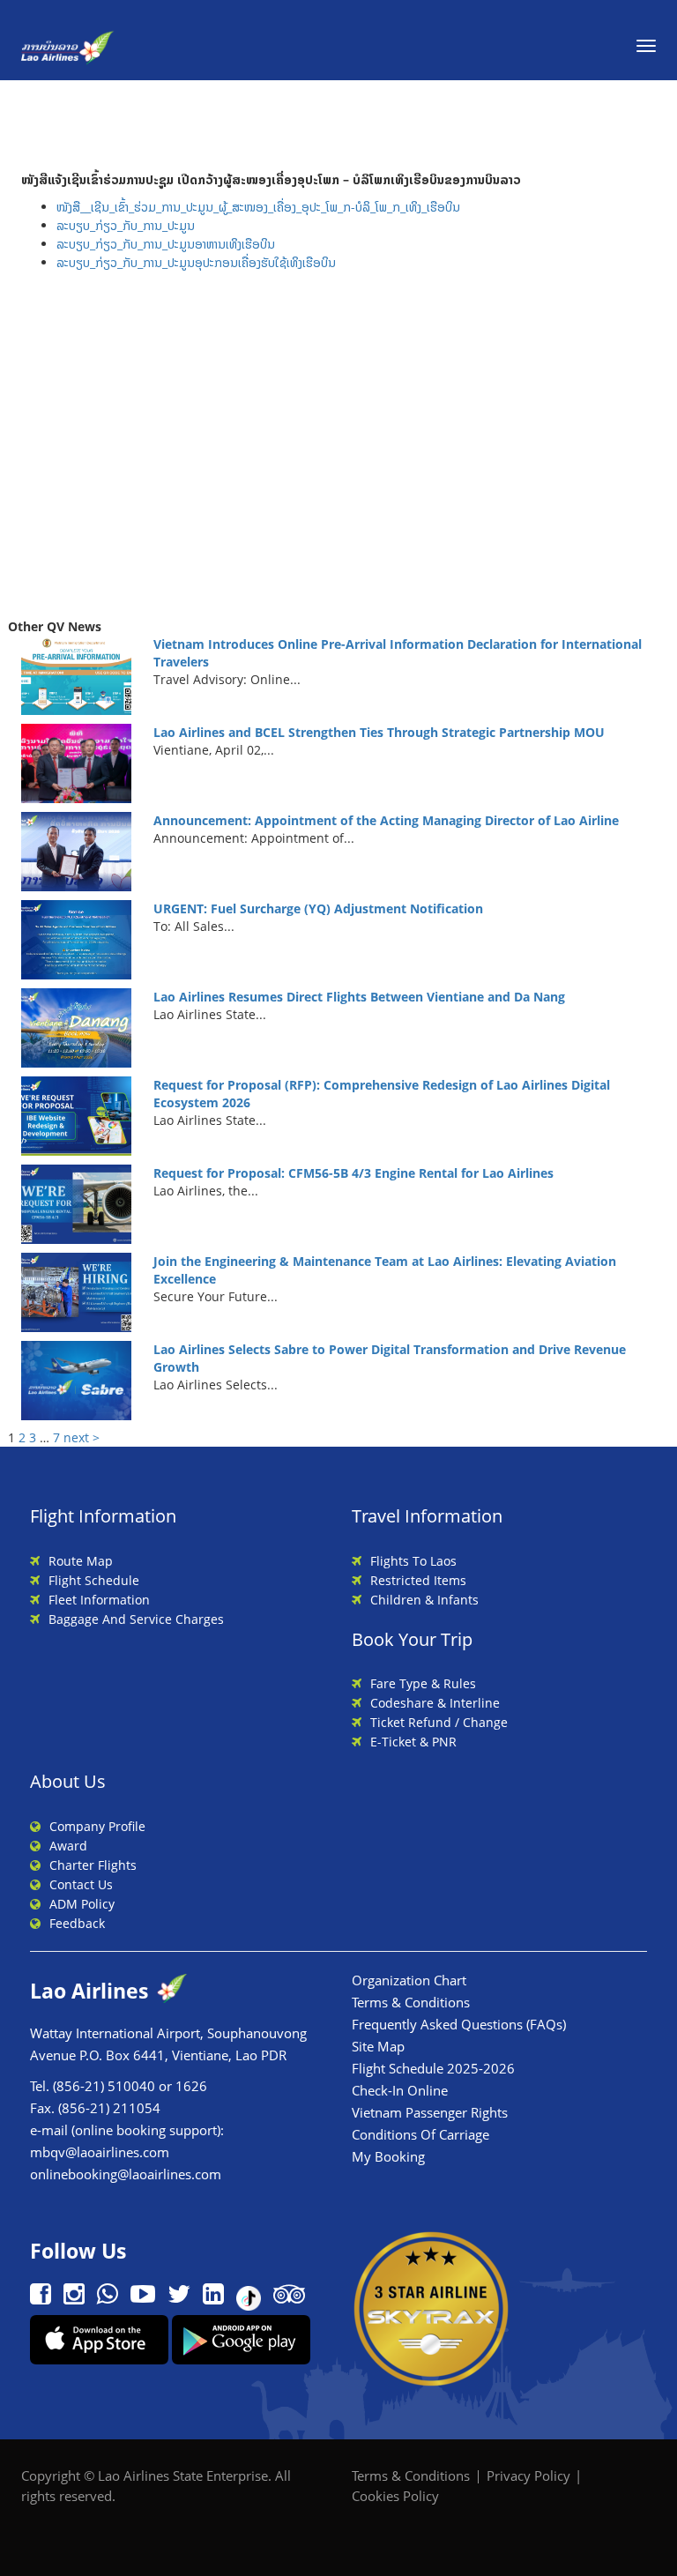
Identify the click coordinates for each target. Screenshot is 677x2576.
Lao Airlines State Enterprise (183, 2475)
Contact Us (81, 1884)
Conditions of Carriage (420, 2134)
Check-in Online (400, 2090)
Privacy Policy (528, 2475)
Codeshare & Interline (435, 1703)
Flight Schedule (94, 1580)
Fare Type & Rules (423, 1683)
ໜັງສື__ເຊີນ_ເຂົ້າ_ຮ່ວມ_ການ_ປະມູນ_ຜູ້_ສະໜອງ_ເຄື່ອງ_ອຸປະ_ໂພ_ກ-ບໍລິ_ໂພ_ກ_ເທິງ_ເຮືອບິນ (258, 207)
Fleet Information (99, 1600)
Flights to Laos (413, 1561)
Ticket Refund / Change (439, 1722)
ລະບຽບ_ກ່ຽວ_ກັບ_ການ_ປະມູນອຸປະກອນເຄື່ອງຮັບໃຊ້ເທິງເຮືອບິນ (196, 262)
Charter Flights (93, 1865)
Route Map (81, 1561)
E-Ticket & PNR (413, 1742)
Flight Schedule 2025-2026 (433, 2068)
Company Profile (97, 1826)
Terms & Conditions (411, 2002)
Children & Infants (424, 1600)
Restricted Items (418, 1580)
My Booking (388, 2156)
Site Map (378, 2046)
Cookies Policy (395, 2496)
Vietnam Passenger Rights (430, 2112)
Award (68, 1846)
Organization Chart (409, 1980)
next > (82, 1437)
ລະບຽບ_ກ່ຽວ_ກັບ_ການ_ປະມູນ (126, 225)
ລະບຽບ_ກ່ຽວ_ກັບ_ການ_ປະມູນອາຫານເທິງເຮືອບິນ (166, 244)
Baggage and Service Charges (136, 1619)
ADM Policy (82, 1904)
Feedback (77, 1923)
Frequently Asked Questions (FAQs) (459, 2024)
